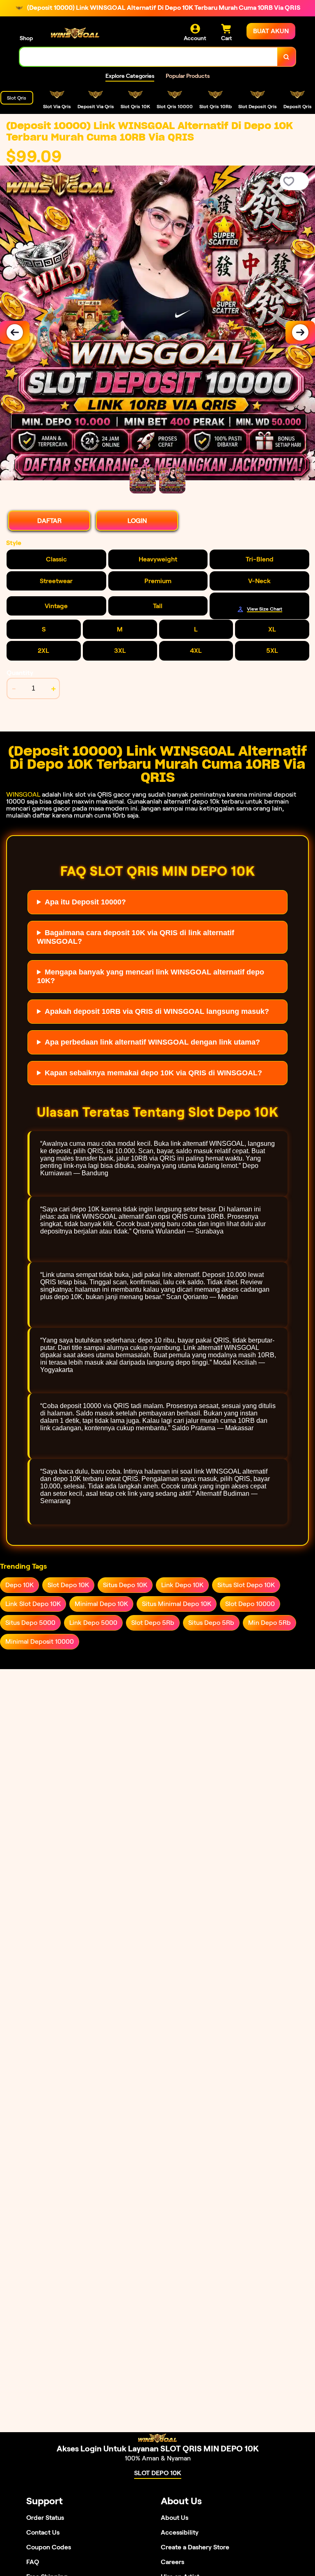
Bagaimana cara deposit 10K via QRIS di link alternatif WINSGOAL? (136, 937)
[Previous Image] (15, 332)
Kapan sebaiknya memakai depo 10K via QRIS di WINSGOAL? (153, 1073)
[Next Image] (300, 332)
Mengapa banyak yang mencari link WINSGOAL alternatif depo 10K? (151, 976)
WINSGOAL (23, 794)
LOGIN (137, 521)
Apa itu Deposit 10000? (85, 902)
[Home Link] (75, 33)
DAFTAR (49, 521)
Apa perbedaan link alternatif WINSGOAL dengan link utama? (152, 1042)
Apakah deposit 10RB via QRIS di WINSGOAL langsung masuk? (157, 1011)
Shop (26, 38)
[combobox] (149, 57)
